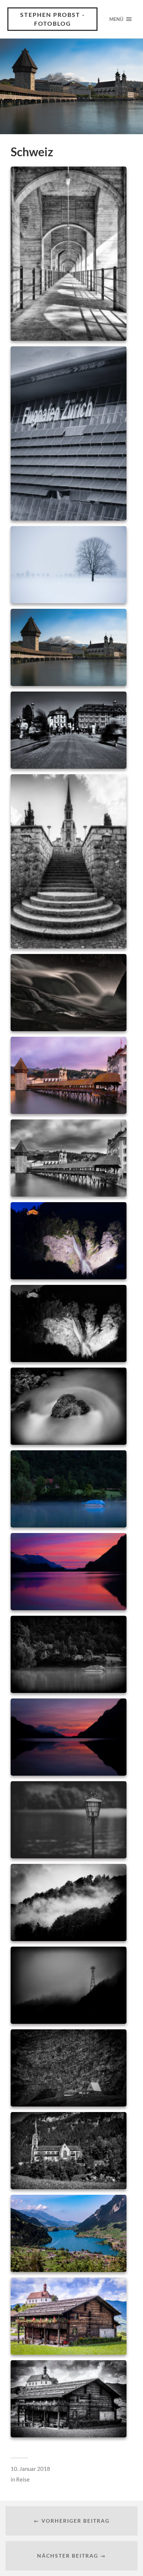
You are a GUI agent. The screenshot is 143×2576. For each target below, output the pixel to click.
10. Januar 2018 (30, 2469)
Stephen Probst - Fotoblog (53, 19)
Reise (23, 2479)
